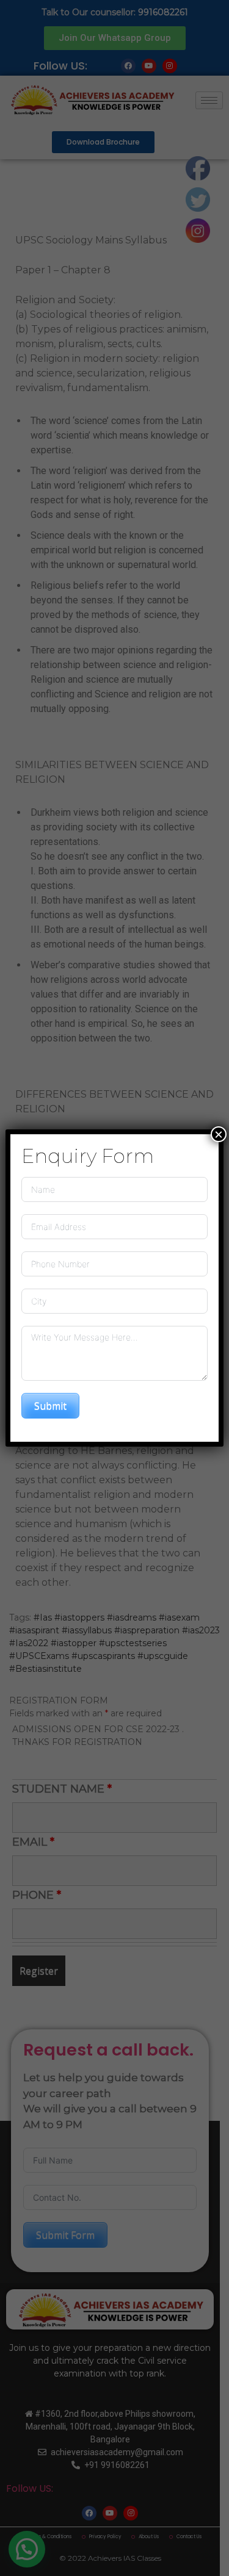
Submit (50, 1406)
